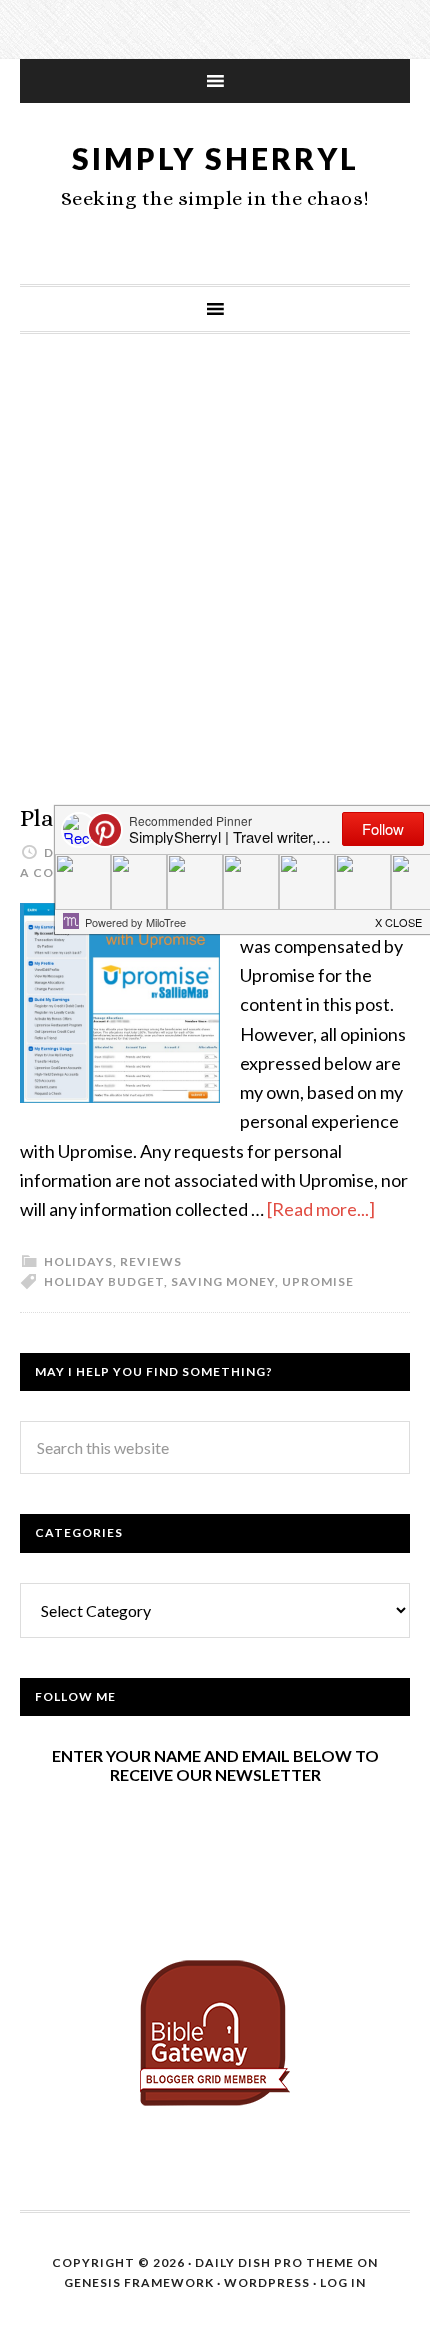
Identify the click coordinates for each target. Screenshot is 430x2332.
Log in (343, 2282)
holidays (78, 1261)
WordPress (267, 2282)
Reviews (151, 1261)
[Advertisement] (215, 589)
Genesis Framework (139, 2282)
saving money (223, 1281)
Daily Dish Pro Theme (274, 2262)
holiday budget (104, 1281)
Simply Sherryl (215, 158)
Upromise (318, 1281)
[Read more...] (321, 1209)
